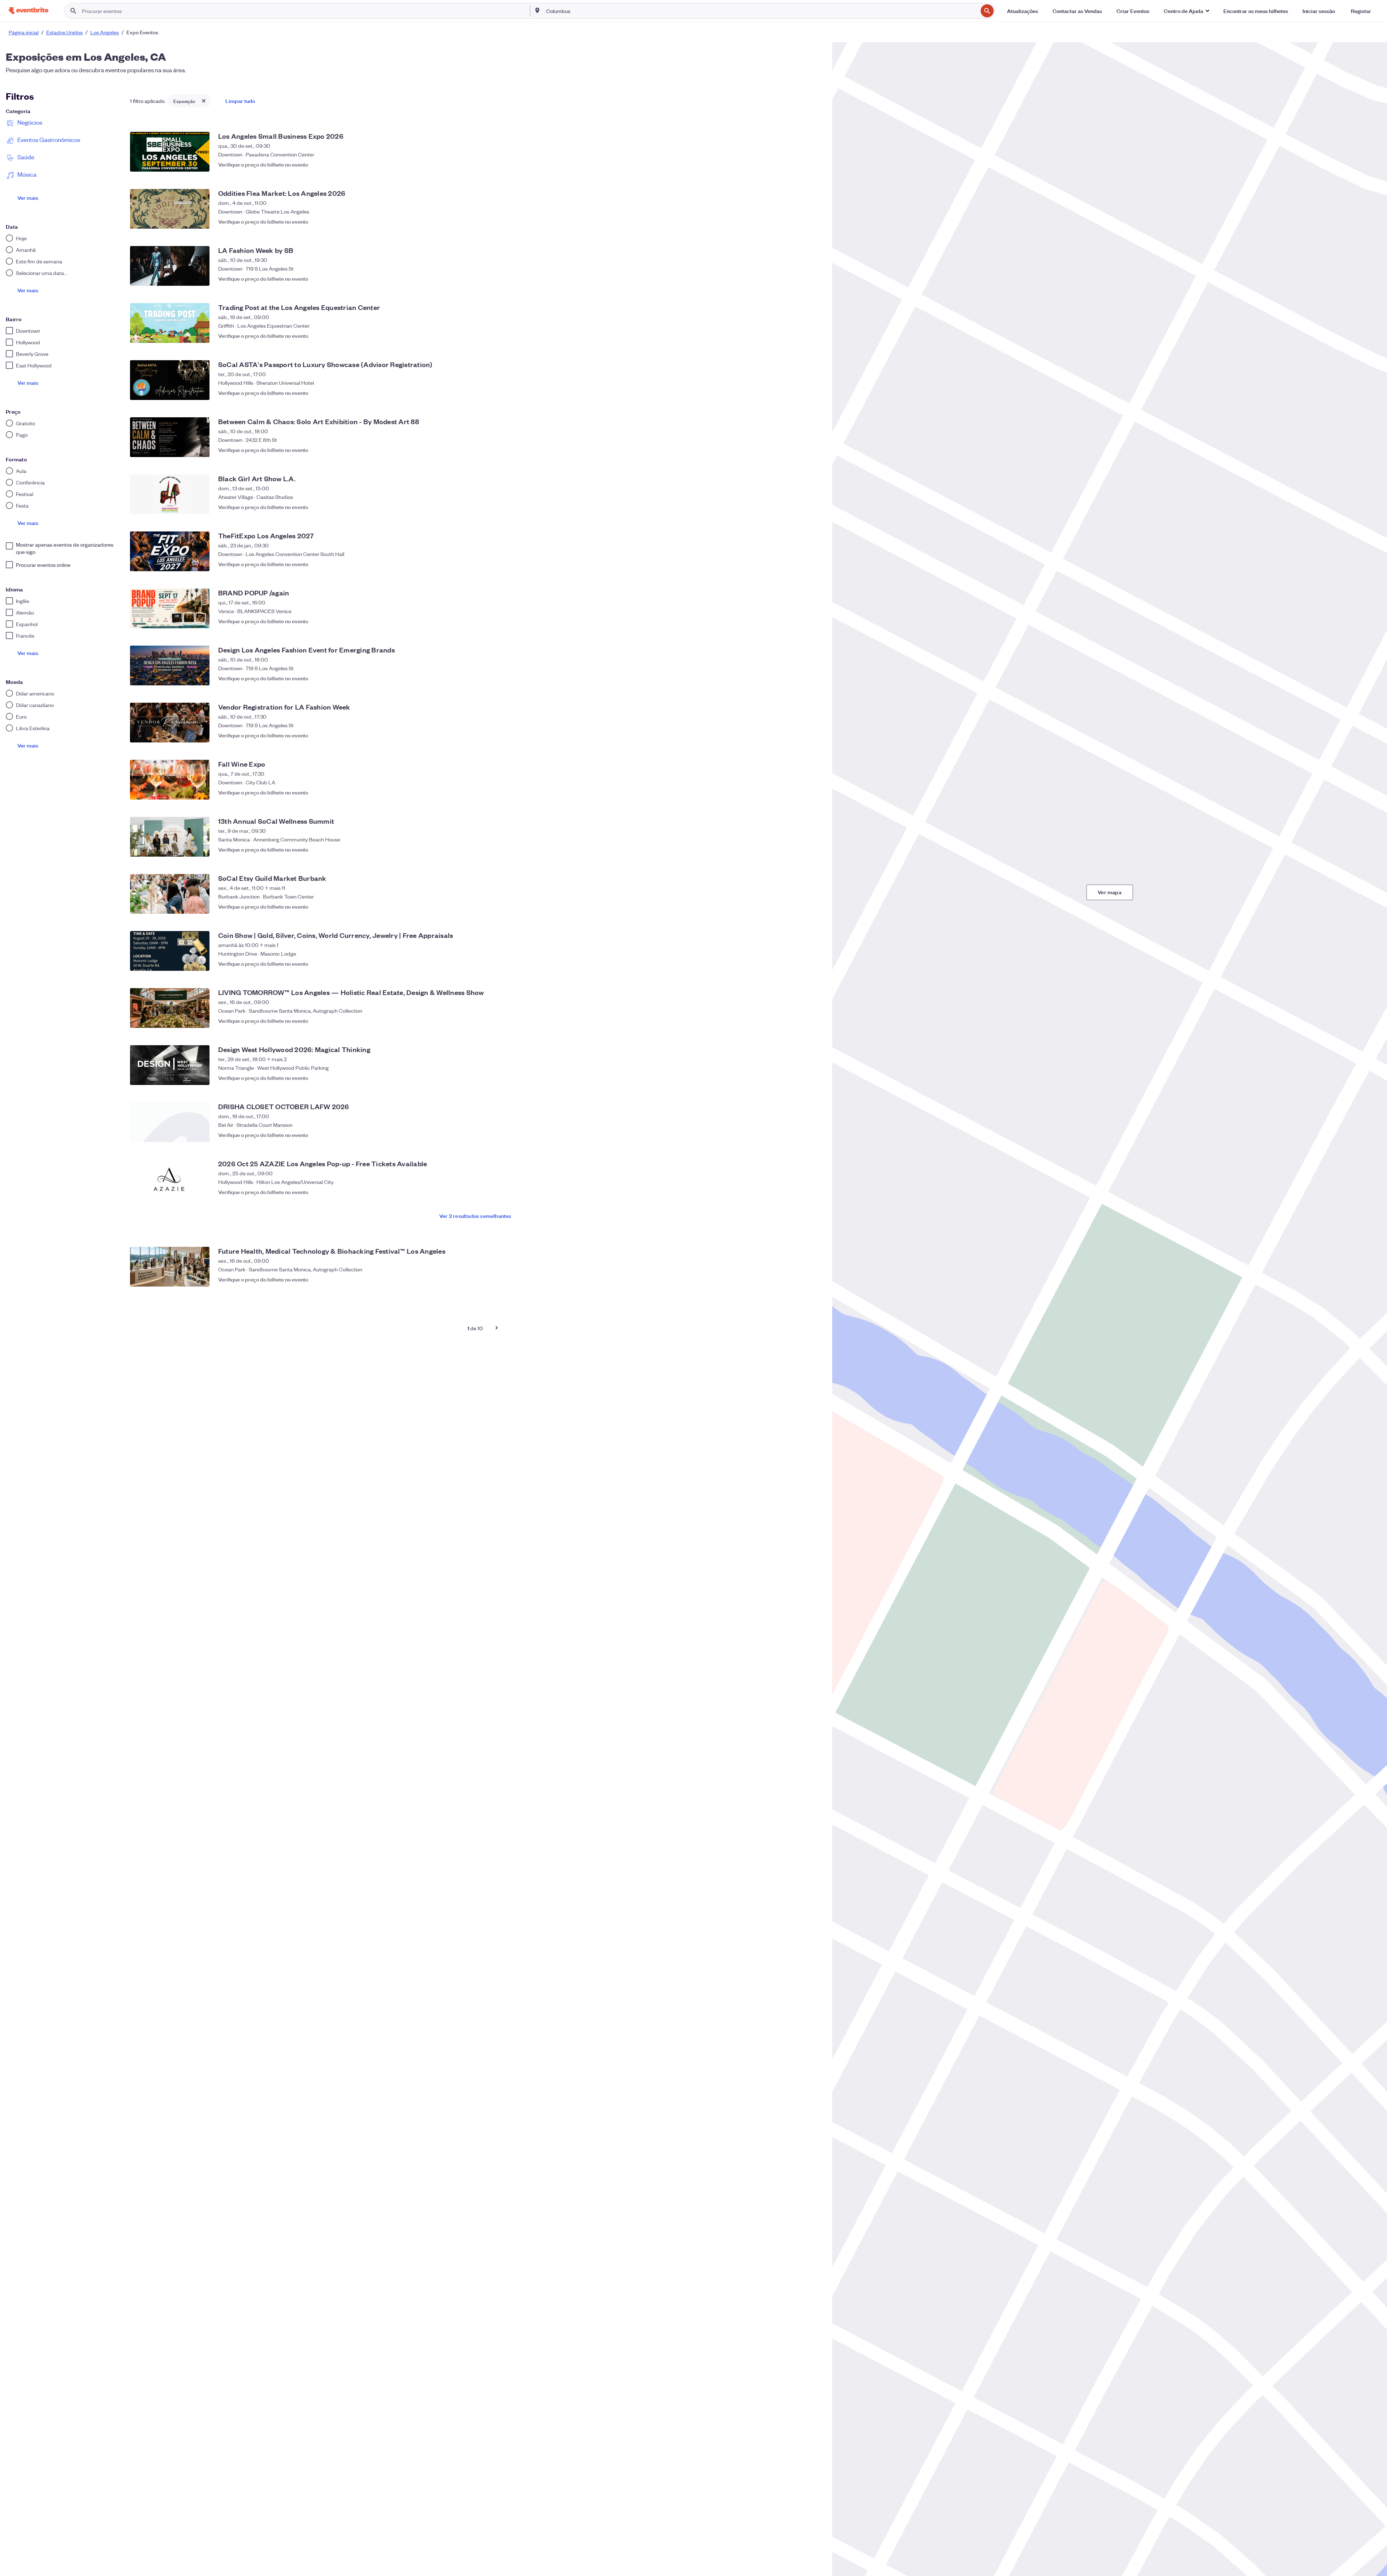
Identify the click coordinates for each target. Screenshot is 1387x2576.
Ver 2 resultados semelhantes (475, 1216)
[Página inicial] (29, 11)
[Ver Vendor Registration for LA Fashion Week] (170, 723)
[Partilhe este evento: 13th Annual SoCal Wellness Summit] (799, 849)
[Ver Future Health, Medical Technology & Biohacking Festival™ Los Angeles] (170, 1267)
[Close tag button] (204, 101)
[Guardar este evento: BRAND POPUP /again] (813, 621)
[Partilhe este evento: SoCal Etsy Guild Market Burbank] (799, 906)
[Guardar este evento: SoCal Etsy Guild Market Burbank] (813, 906)
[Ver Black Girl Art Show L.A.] (170, 494)
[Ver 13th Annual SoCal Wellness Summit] (170, 837)
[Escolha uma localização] (537, 10)
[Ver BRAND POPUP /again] (170, 608)
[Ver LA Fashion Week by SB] (170, 266)
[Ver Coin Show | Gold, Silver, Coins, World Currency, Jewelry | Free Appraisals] (170, 951)
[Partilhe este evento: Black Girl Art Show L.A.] (799, 507)
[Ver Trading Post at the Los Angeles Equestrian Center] (170, 323)
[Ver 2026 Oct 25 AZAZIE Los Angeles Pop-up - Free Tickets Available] (170, 1179)
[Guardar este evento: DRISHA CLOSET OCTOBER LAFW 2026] (813, 1135)
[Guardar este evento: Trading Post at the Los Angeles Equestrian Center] (813, 336)
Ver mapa (1110, 892)
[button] (1186, 11)
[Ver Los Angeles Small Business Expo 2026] (170, 152)
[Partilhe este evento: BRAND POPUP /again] (799, 621)
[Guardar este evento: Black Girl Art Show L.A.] (813, 507)
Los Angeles (105, 32)
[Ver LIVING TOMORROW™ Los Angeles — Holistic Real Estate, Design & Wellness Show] (170, 1008)
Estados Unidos (64, 32)
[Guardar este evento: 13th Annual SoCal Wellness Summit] (813, 849)
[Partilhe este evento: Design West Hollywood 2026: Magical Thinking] (799, 1078)
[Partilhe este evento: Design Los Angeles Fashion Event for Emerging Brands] (799, 678)
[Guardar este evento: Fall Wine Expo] (813, 792)
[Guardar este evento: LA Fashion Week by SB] (813, 279)
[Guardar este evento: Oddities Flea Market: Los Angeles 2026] (813, 221)
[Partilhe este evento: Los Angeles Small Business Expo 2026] (799, 164)
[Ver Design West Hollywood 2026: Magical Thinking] (170, 1065)
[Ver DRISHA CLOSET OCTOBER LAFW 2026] (170, 1122)
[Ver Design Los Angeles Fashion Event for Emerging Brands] (170, 665)
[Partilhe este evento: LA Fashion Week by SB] (799, 279)
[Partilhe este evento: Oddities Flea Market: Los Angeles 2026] (799, 221)
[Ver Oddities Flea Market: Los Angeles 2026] (170, 209)
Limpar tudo (240, 101)
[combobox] (761, 11)
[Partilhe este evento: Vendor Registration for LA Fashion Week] (799, 735)
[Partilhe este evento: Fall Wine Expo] (799, 792)
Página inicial (24, 32)
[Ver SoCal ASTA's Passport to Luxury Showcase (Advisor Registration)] (170, 380)
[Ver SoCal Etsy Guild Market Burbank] (170, 894)
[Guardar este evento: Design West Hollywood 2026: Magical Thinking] (813, 1078)
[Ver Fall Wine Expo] (170, 780)
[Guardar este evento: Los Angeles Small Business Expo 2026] (813, 164)
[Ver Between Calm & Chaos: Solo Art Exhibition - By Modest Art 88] (170, 437)
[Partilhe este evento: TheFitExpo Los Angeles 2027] (799, 564)
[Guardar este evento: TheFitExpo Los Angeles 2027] (813, 564)
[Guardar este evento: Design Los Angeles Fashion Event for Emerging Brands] (813, 678)
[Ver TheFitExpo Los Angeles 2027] (170, 551)
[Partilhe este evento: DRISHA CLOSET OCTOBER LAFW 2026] (799, 1135)
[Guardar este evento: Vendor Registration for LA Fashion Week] (813, 735)
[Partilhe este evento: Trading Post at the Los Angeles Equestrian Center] (799, 336)
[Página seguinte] (497, 1328)
